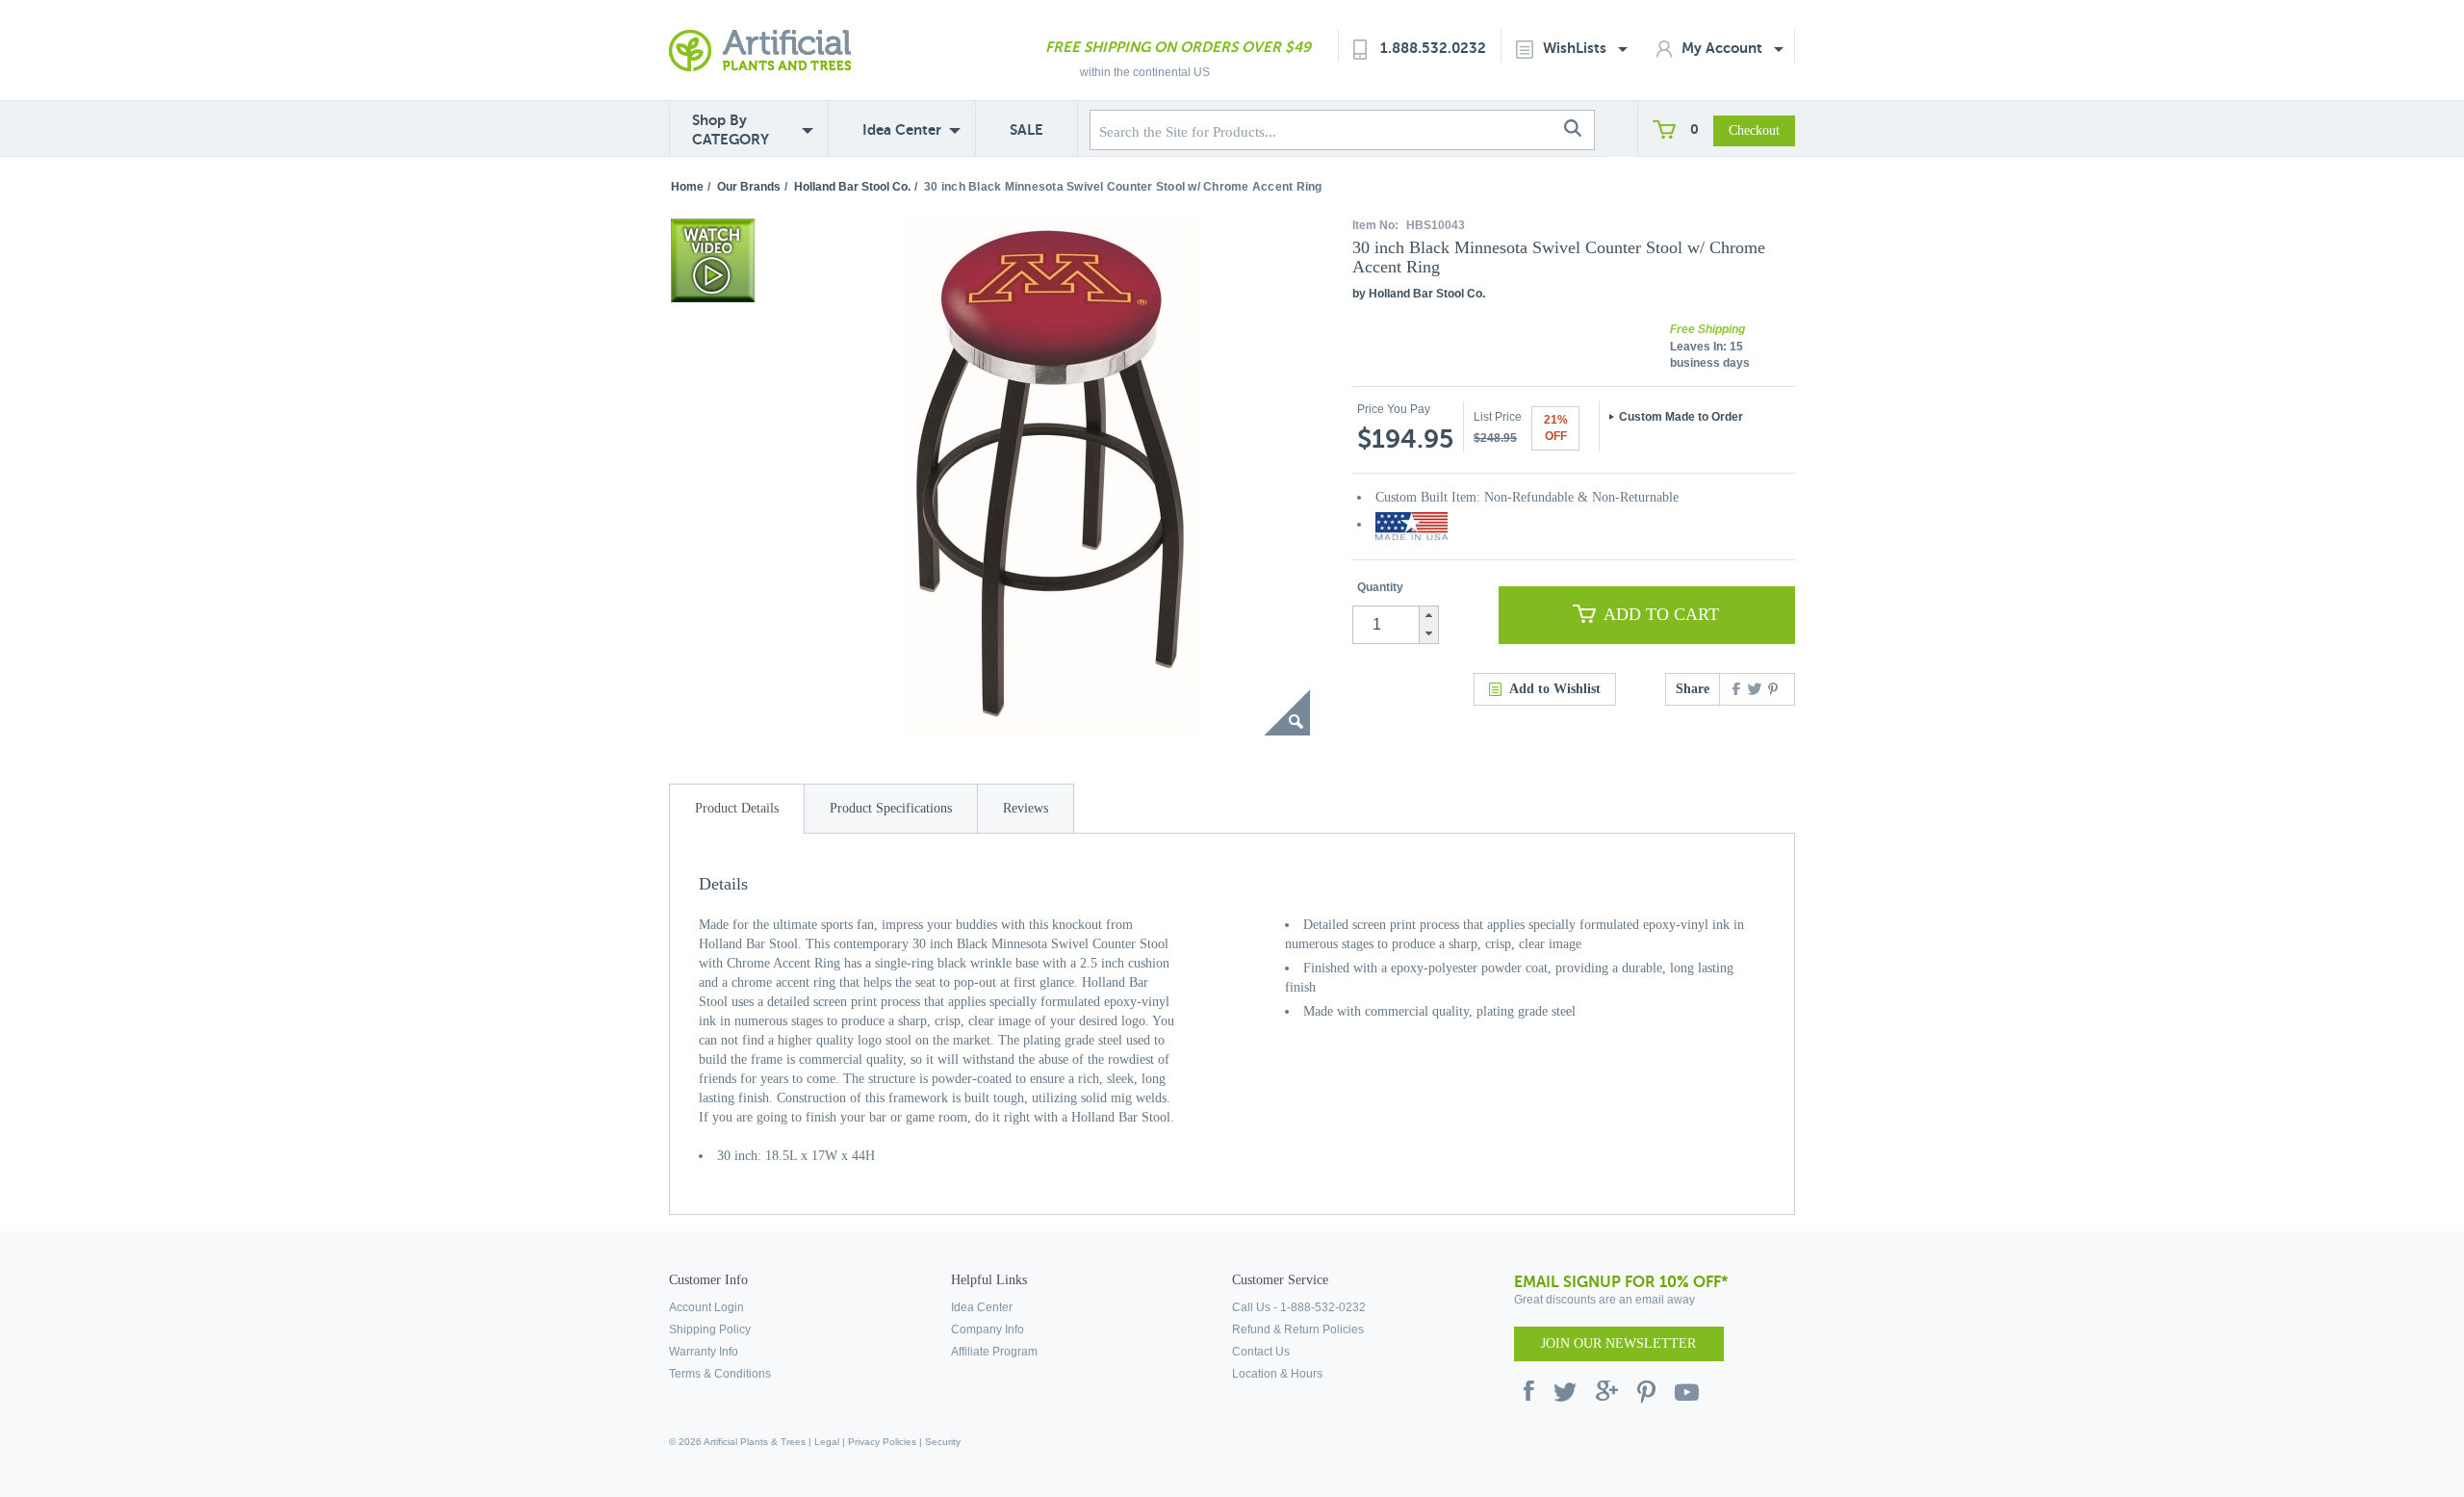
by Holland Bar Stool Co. (1419, 294)
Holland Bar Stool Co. (852, 187)
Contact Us (1261, 1352)
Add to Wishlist (1555, 689)
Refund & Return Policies (1298, 1329)
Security (943, 1442)
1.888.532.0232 (1433, 48)
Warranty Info (704, 1352)
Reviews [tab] (1026, 808)
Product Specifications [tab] (891, 808)
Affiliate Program (994, 1352)
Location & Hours (1277, 1374)
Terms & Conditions (720, 1374)
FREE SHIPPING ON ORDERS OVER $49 (1178, 47)
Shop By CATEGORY (731, 129)
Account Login (706, 1307)
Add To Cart (1661, 614)
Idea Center (902, 129)
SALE (1027, 129)
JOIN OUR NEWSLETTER (1618, 1343)
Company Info (988, 1329)
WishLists (1577, 48)
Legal (827, 1442)
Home (687, 187)
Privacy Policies (882, 1442)
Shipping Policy (710, 1329)
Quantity (1380, 587)
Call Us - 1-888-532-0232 (1299, 1307)
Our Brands (749, 187)
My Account (1724, 48)
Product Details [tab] (737, 808)
